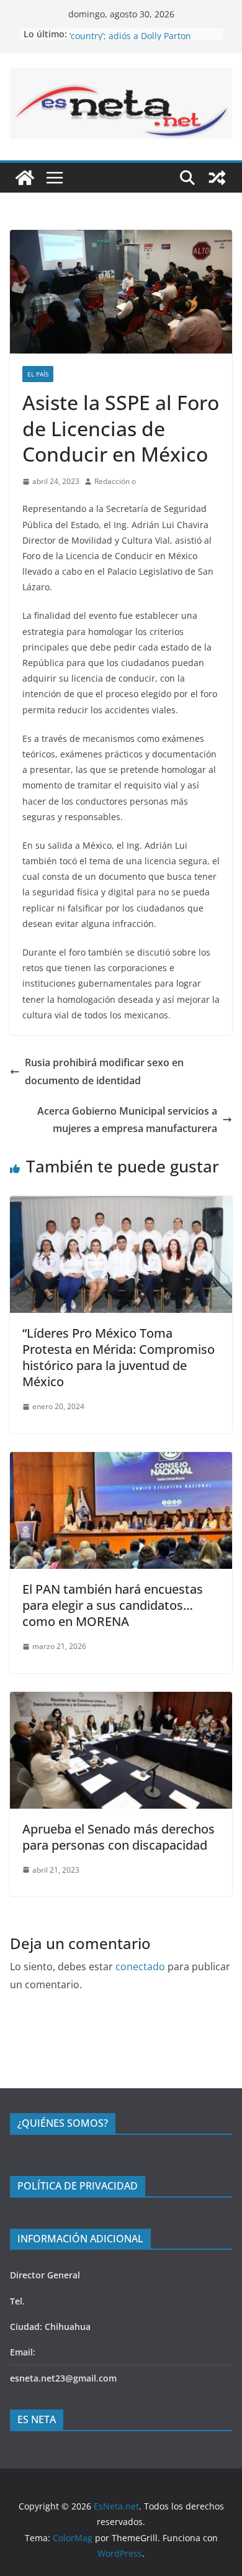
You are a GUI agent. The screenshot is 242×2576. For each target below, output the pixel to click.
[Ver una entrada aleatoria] (217, 178)
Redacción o (115, 481)
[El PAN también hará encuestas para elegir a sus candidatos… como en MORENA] (121, 1461)
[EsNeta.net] (25, 178)
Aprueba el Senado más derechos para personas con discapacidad (119, 1837)
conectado (140, 1966)
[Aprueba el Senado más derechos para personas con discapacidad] (121, 1701)
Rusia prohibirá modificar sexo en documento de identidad (104, 1071)
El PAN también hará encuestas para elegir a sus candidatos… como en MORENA (113, 1605)
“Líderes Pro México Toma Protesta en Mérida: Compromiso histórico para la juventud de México (119, 1357)
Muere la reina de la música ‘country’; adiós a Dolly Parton (130, 39)
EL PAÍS (38, 374)
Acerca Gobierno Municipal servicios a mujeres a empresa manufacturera (127, 1120)
